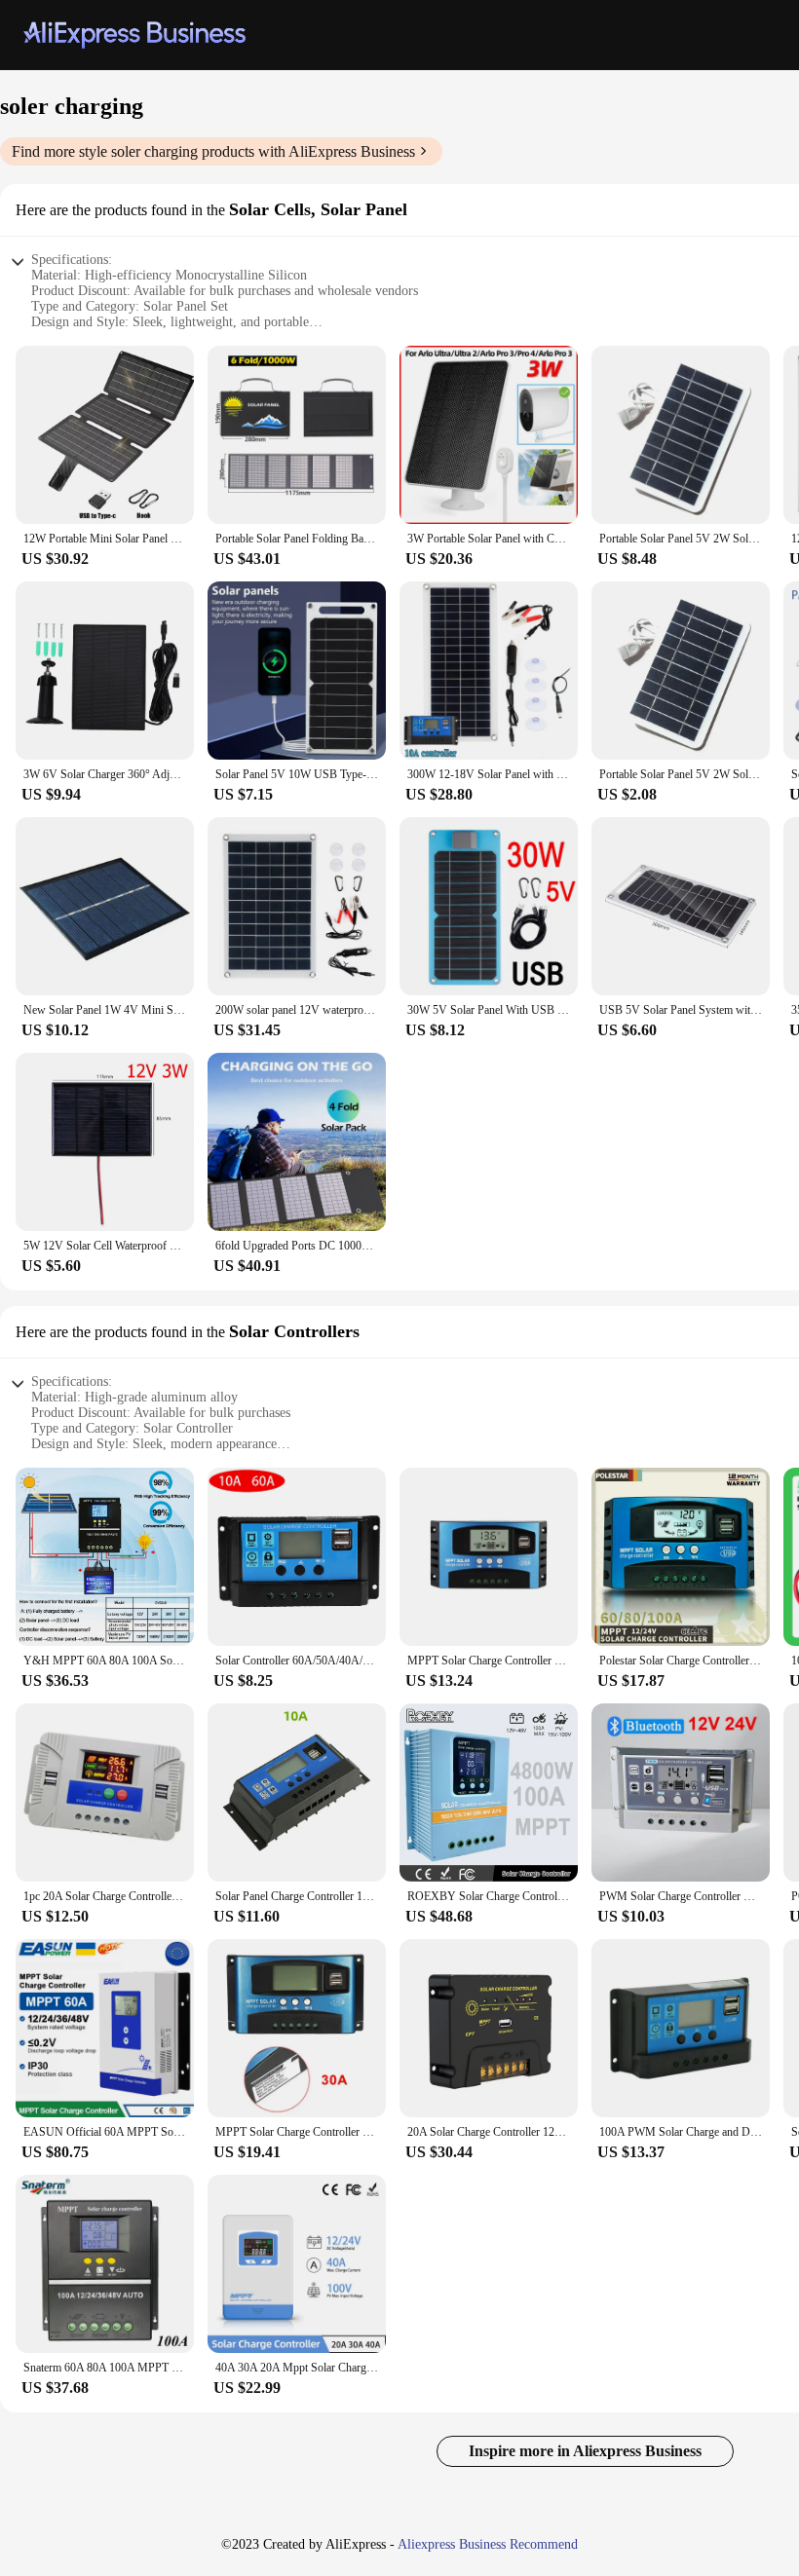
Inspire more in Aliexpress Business (585, 2451)
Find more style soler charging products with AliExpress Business (213, 151)
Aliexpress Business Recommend (488, 2544)
